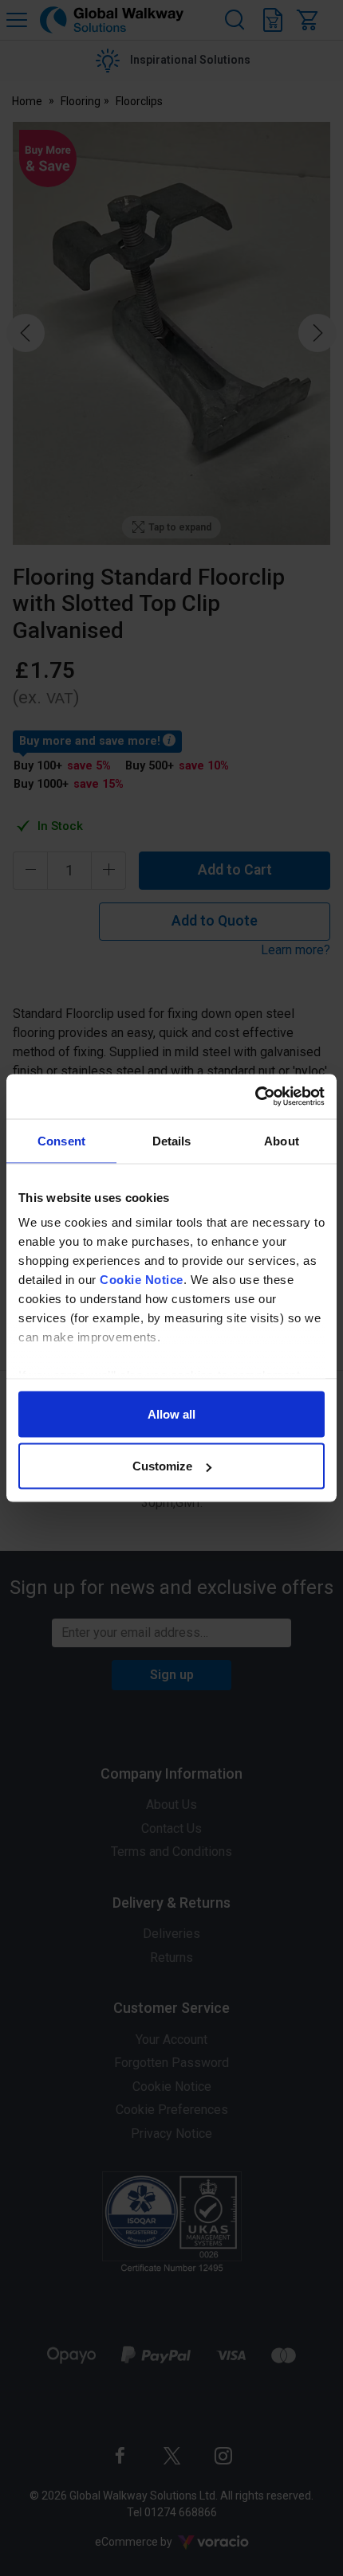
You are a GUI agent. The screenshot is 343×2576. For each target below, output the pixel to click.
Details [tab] (172, 1140)
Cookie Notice (142, 1280)
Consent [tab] (61, 1140)
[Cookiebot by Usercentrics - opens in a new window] (255, 1097)
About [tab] (282, 1140)
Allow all (171, 1413)
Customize (162, 1466)
